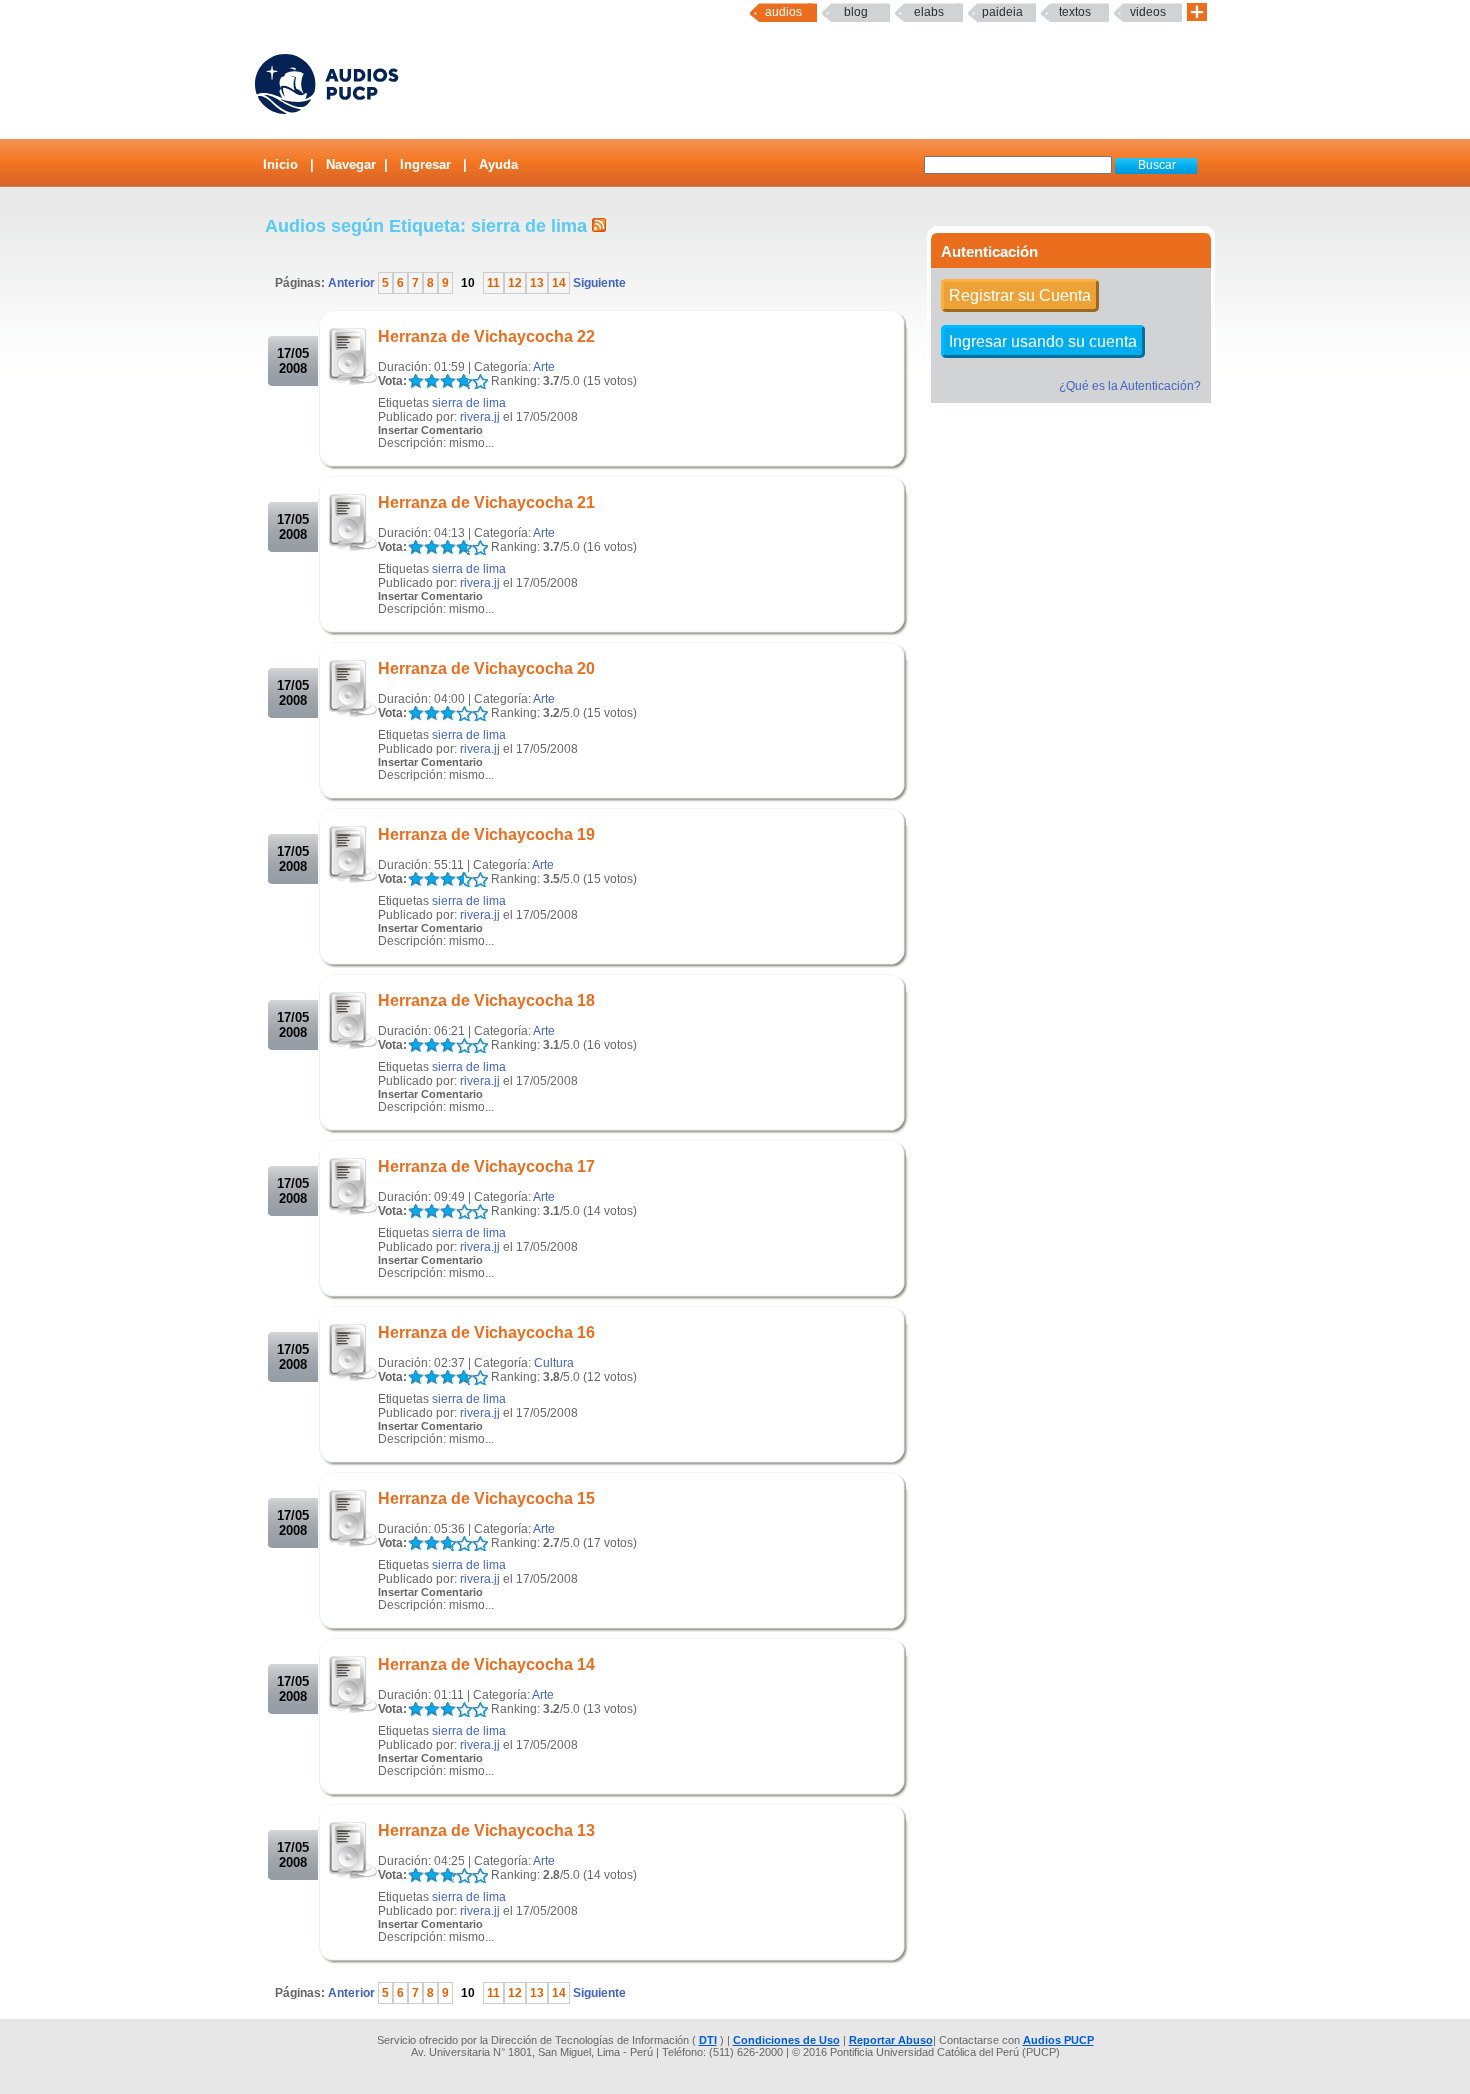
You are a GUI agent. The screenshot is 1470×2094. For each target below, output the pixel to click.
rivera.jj (480, 417)
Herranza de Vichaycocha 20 (486, 668)
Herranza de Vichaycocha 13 (486, 1830)
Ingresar (425, 164)
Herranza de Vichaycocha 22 (486, 336)
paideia (1002, 12)
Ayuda (498, 164)
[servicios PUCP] (1197, 12)
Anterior (353, 283)
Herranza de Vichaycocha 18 (486, 1000)
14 (559, 283)
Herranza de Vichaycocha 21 (486, 502)
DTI (708, 2040)
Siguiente (598, 283)
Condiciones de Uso (786, 2040)
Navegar (351, 164)
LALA (415, 381)
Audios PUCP (1058, 2040)
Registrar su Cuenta (1020, 295)
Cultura (554, 1363)
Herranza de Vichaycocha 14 (486, 1664)
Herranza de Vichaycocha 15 (486, 1498)
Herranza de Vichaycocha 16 (486, 1332)
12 (515, 283)
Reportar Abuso (891, 2040)
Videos (1148, 12)
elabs (929, 12)
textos (1075, 12)
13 (537, 283)
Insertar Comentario (430, 430)
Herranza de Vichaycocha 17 (486, 1166)
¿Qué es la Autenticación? (1130, 386)
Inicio (280, 164)
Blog (856, 12)
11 (493, 283)
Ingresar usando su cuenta (1043, 341)
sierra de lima (469, 403)
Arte (544, 367)
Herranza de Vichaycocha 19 (486, 834)
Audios (783, 12)
